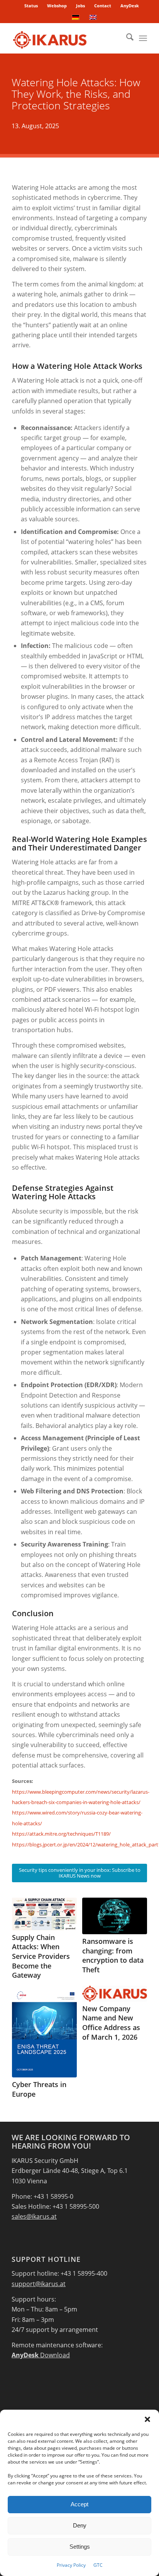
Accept (79, 2504)
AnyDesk (130, 6)
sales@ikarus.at (34, 2216)
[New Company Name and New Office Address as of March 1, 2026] (115, 1994)
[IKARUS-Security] (66, 38)
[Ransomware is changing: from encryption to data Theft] (115, 1916)
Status (31, 6)
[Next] (135, 1975)
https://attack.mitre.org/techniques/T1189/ (61, 1834)
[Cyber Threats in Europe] (44, 2032)
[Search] (126, 38)
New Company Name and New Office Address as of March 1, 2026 (111, 2023)
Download (41, 2355)
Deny (80, 2525)
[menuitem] (31, 6)
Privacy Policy (71, 2565)
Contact (103, 6)
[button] (147, 2419)
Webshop (57, 6)
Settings (80, 2547)
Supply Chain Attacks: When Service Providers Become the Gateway (41, 1956)
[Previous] (24, 1975)
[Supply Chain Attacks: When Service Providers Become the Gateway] (44, 1914)
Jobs (80, 6)
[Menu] (143, 38)
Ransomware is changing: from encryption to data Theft (113, 1955)
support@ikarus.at (39, 2284)
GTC (98, 2565)
